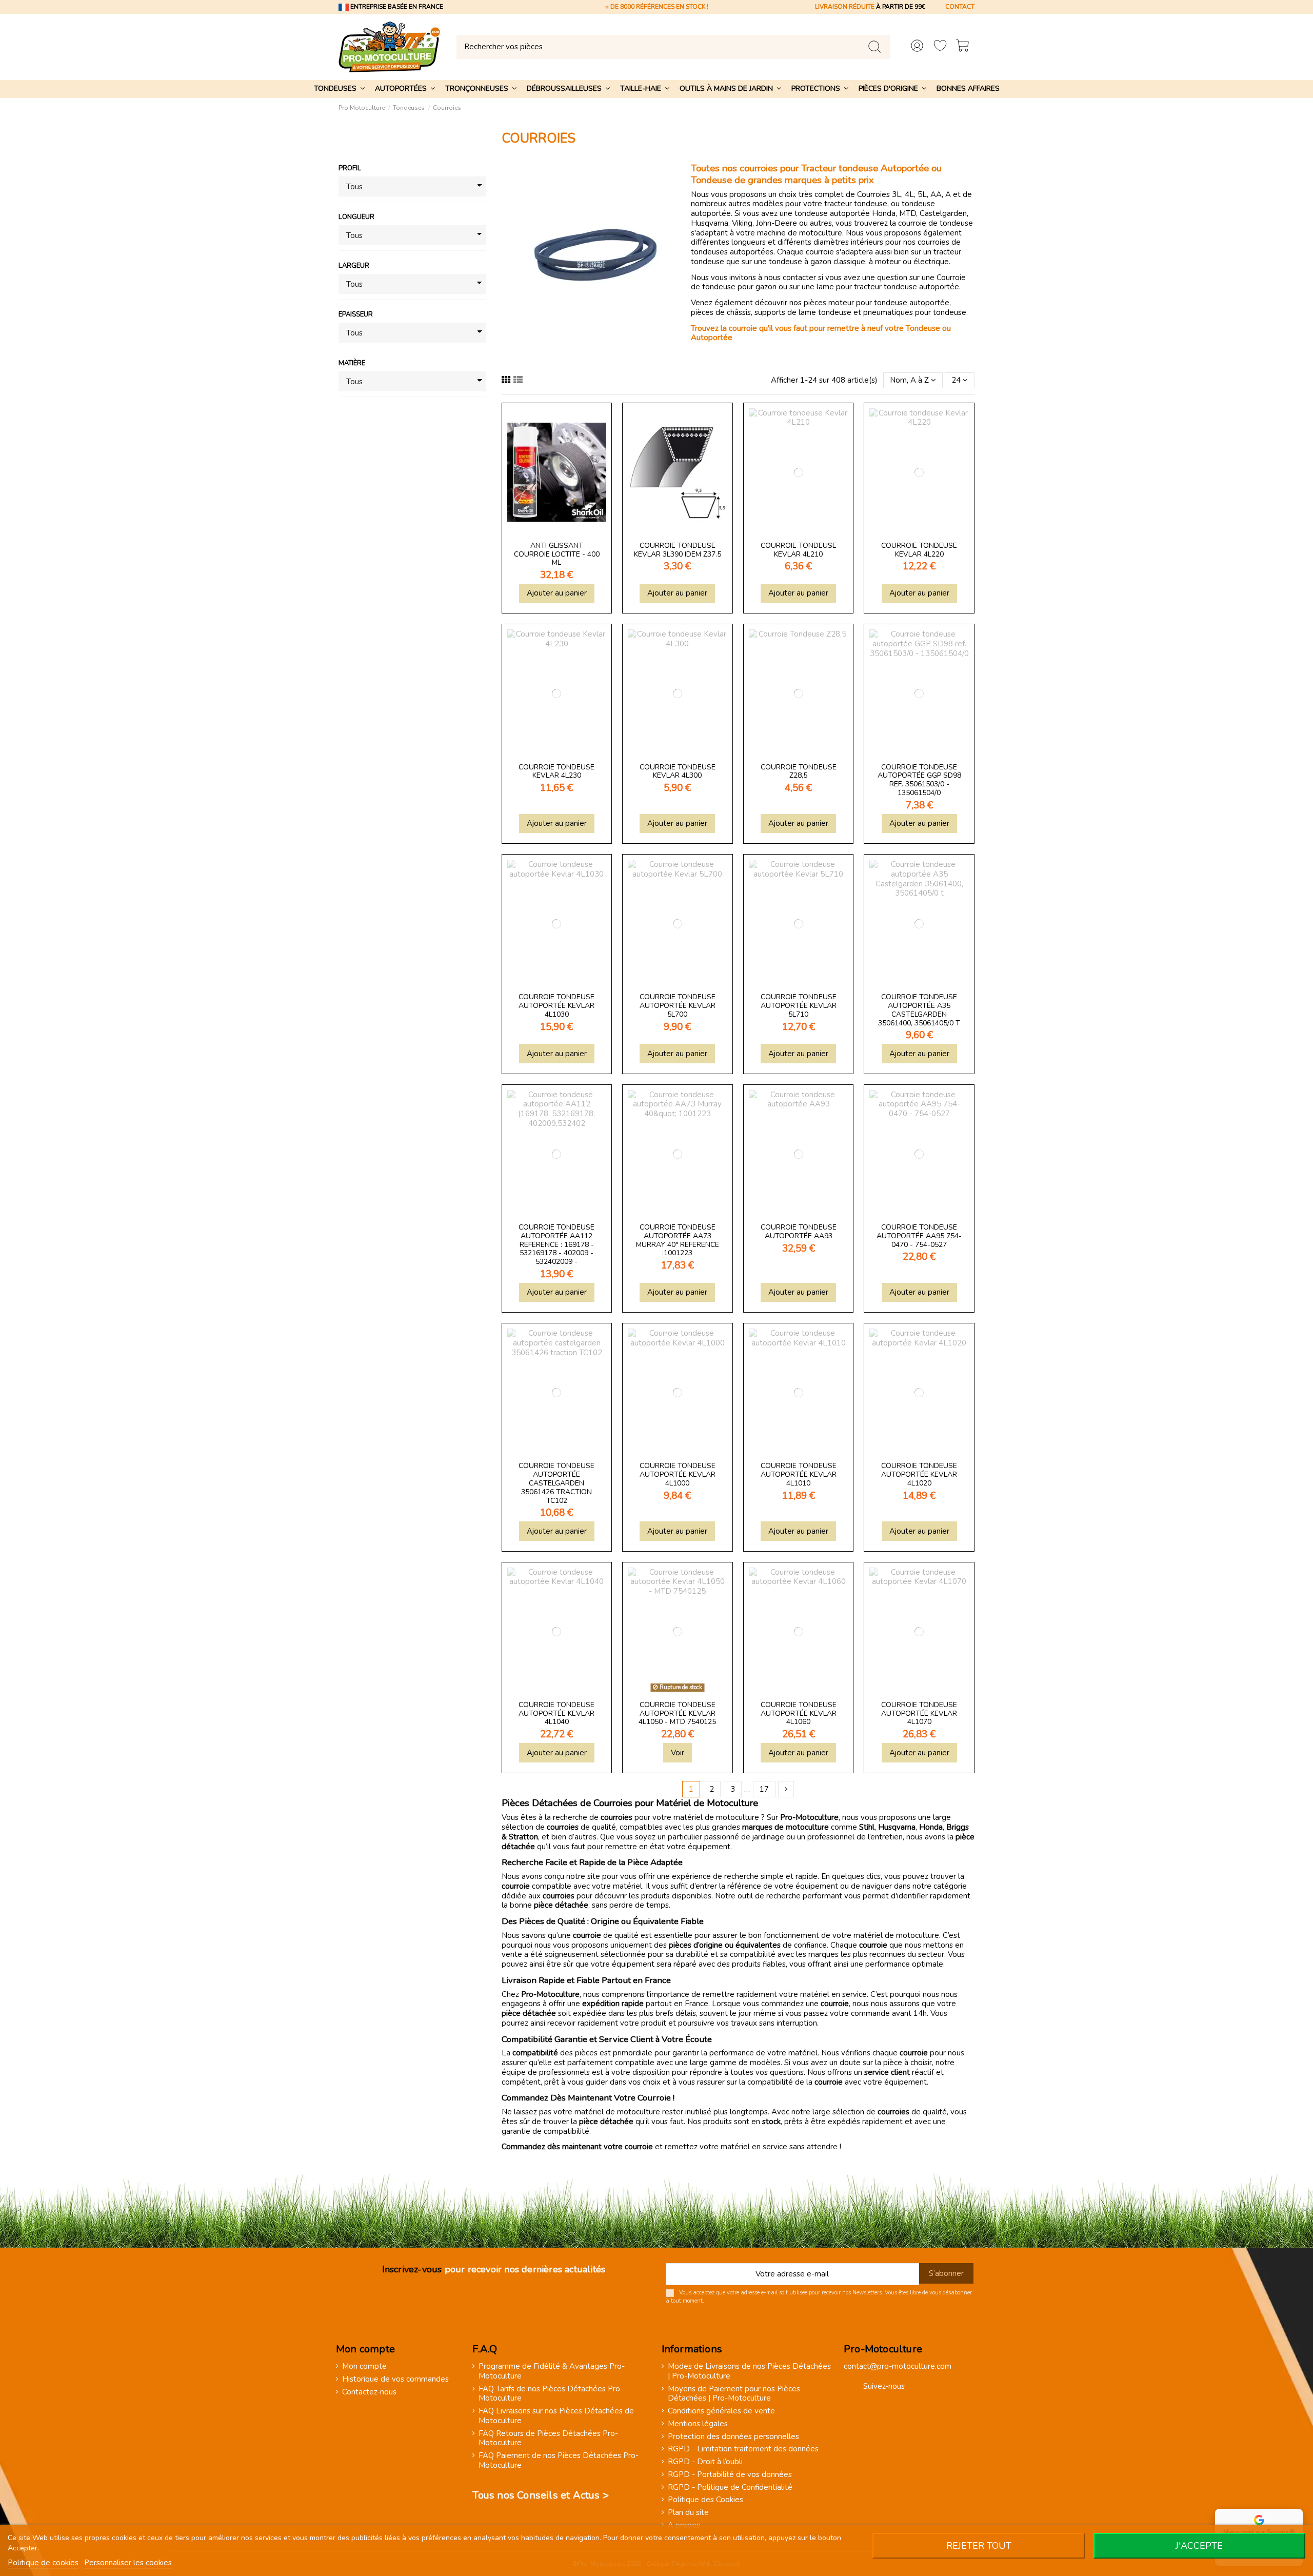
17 (764, 1789)
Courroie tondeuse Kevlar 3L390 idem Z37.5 (678, 550)
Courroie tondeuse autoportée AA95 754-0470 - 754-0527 (919, 1236)
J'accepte (1199, 2546)
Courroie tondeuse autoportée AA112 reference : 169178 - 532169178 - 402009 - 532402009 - (556, 1244)
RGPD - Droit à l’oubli (705, 2462)
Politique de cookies (43, 2563)
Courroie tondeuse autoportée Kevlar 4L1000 (678, 1474)
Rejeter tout (979, 2546)
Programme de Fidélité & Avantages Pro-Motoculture (552, 2371)
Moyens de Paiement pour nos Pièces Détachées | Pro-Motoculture (734, 2394)
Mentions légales (698, 2424)
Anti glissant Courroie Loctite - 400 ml (557, 554)
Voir (678, 1753)
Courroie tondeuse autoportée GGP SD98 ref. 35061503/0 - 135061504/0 (919, 780)
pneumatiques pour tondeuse (915, 312)
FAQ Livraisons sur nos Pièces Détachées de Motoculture (556, 2416)
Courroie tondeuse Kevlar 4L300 (678, 771)
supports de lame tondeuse (803, 312)
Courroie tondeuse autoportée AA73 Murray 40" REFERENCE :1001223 (678, 1240)
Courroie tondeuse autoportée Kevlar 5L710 (799, 1006)
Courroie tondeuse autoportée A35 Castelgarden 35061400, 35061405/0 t (919, 1010)
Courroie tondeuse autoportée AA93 (799, 1232)
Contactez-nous (369, 2392)
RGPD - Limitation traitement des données (743, 2449)
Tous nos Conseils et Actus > (541, 2495)
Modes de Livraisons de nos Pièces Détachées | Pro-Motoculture (749, 2371)
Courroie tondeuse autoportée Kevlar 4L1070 (919, 1713)
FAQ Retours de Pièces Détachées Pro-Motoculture (548, 2439)
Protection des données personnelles (733, 2437)
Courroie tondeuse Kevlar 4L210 (799, 550)
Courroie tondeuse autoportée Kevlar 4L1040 (556, 1713)
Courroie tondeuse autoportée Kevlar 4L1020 (919, 1474)
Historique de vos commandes (395, 2379)
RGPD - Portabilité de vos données (730, 2475)
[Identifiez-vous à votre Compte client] (917, 47)
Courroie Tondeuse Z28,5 (799, 771)
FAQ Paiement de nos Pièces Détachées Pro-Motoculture (559, 2461)
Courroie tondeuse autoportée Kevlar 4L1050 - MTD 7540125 (677, 1713)
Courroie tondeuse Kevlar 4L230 (556, 771)
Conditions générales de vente (721, 2411)
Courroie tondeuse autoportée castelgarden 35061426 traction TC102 (556, 1483)
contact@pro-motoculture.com (898, 2366)
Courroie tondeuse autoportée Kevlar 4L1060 (799, 1713)
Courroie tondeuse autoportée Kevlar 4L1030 (556, 1006)
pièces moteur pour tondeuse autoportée (877, 303)
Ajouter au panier (557, 593)
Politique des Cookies (705, 2500)
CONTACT (960, 7)
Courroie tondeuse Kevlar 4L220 (919, 550)
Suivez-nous (884, 2386)
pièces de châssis (721, 312)
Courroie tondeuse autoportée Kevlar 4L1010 (799, 1474)
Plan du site (688, 2513)
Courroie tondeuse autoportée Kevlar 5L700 (678, 1006)
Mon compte (364, 2366)
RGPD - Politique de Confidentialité (730, 2488)
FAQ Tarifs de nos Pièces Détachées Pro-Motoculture (551, 2394)
